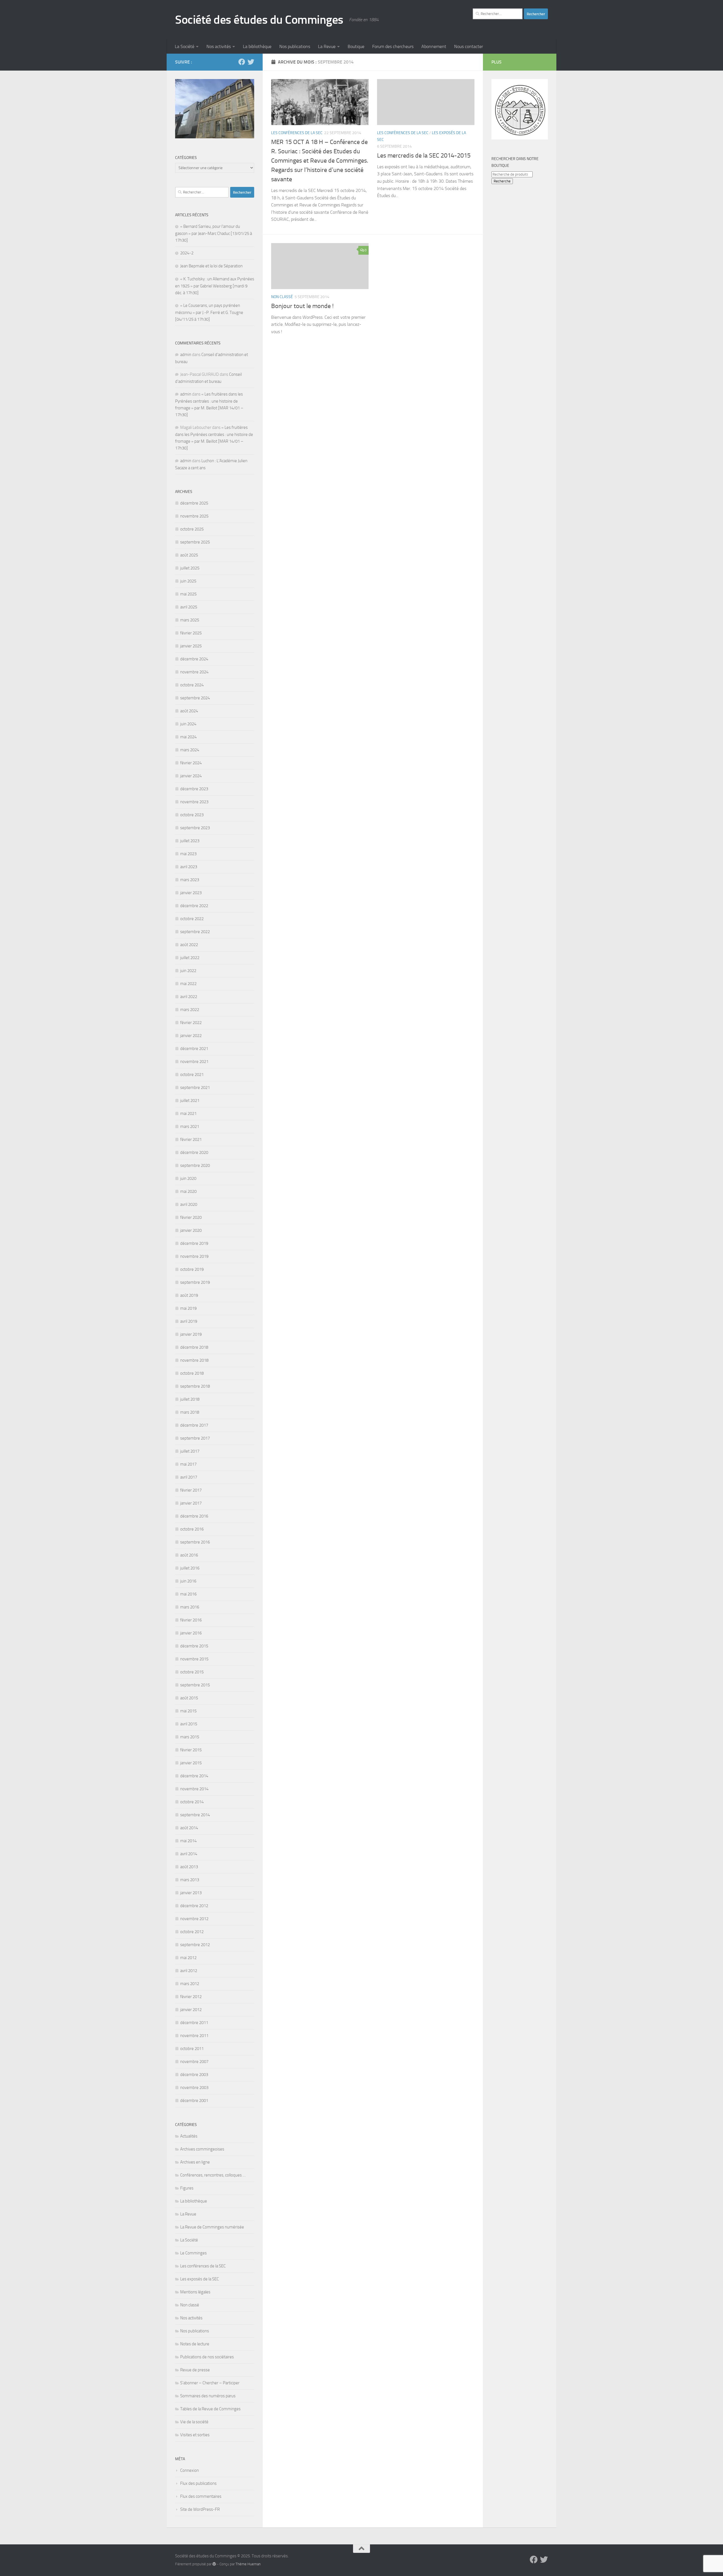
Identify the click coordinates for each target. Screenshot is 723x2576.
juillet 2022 (190, 958)
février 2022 (191, 1023)
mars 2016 (190, 1607)
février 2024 (191, 763)
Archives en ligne (195, 2162)
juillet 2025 (190, 568)
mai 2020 (188, 1191)
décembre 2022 (194, 906)
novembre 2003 (194, 2088)
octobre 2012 (192, 1932)
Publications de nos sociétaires (207, 2357)
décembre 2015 (194, 1646)
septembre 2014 (195, 1815)
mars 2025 (190, 620)
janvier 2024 (191, 776)
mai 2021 (188, 1114)
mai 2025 (188, 594)
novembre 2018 (194, 1360)
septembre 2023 (195, 828)
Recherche (502, 181)
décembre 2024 (194, 659)
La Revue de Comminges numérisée (212, 2227)
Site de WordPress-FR (200, 2509)
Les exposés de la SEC (200, 2279)
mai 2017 (188, 1464)
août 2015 (189, 1698)
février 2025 (191, 633)
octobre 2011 (192, 2049)
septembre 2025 (195, 542)
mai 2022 (188, 984)
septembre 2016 (195, 1542)
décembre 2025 (194, 503)
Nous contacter (469, 46)
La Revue (327, 46)
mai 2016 (188, 1594)
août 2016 (189, 1555)
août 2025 (189, 555)
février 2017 (191, 1490)
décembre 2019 (194, 1243)
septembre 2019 (195, 1282)
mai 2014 (188, 1841)
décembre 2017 (194, 1425)
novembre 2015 (194, 1659)
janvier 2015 (191, 1763)
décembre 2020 (194, 1152)
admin (186, 355)
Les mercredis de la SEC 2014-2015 (424, 156)
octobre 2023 (192, 815)
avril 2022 (189, 997)
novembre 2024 (194, 672)
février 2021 (191, 1139)
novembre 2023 (194, 802)
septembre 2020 (195, 1165)
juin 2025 (188, 581)
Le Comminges (193, 2253)
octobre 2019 (192, 1269)
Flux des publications (198, 2483)
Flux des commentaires (201, 2496)
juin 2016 (188, 1581)
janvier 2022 (191, 1036)
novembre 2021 (194, 1062)
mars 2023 (190, 880)
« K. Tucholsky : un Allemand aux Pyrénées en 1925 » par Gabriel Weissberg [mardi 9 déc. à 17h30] (215, 286)
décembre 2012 (194, 1906)
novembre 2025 (194, 516)
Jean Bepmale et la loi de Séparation (211, 266)
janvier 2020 (191, 1230)
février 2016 (191, 1620)
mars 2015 (190, 1737)
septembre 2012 (195, 1945)
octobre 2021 (192, 1075)
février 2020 (191, 1217)
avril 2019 (189, 1321)
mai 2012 (188, 1958)
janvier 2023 (191, 893)
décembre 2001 (194, 2101)
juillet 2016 (190, 1568)
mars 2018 (190, 1412)
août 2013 (189, 1867)
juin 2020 (188, 1178)
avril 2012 (189, 1971)
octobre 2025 (192, 529)
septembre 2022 (195, 932)
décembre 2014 (194, 1776)
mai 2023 (188, 854)
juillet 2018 (190, 1399)
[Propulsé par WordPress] (214, 2564)
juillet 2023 (190, 841)
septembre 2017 (195, 1438)
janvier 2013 (191, 1893)
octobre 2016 (192, 1529)
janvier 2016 (191, 1633)
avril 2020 (189, 1204)
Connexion (190, 2470)
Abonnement (434, 46)
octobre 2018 (192, 1373)
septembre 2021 (195, 1088)
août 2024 (189, 711)
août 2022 (189, 945)
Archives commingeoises (202, 2149)
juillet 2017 (190, 1451)
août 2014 (189, 1828)
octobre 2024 (192, 685)
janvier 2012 (191, 2010)
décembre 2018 (194, 1347)
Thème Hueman (248, 2564)
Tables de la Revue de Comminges (210, 2409)
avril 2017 (189, 1477)
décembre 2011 (194, 2023)
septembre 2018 (195, 1386)
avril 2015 (189, 1724)
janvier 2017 (191, 1503)
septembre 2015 (195, 1685)
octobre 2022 (192, 919)
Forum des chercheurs (393, 46)
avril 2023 (189, 867)
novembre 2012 (194, 1919)
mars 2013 (190, 1880)
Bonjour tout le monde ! (302, 306)
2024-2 (187, 253)
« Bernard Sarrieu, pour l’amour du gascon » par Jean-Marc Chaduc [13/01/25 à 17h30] (214, 233)
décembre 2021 (194, 1049)
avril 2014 (189, 1854)
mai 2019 (188, 1308)
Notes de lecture (195, 2344)
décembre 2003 (194, 2075)
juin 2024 (188, 724)
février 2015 (191, 1750)
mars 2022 (190, 1010)
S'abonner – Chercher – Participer (210, 2383)
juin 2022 (188, 971)
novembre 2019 (194, 1256)
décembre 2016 (194, 1516)
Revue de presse (195, 2370)
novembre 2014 (194, 1789)
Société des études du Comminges (259, 20)
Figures (187, 2188)
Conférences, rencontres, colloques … (213, 2175)
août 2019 (189, 1295)
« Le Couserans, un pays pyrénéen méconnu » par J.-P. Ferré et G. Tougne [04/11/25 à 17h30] (209, 312)
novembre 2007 (194, 2062)
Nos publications (295, 46)
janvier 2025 (191, 646)
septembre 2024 (195, 698)
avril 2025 (189, 607)
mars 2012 (190, 1984)
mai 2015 (188, 1711)
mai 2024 (188, 737)
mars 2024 (190, 750)
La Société (185, 46)
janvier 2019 (191, 1334)
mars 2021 (190, 1127)
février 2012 (191, 1997)
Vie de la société (194, 2422)
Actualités (189, 2136)
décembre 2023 (194, 789)
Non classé (282, 297)
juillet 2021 (190, 1101)
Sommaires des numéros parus (208, 2396)
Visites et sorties (195, 2435)
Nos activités (219, 46)
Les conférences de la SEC (297, 133)
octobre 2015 (192, 1672)
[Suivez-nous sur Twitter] (251, 62)
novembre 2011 (194, 2036)
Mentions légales (195, 2292)
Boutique (356, 46)
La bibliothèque (257, 46)
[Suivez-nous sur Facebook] (242, 62)
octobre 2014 (192, 1802)
